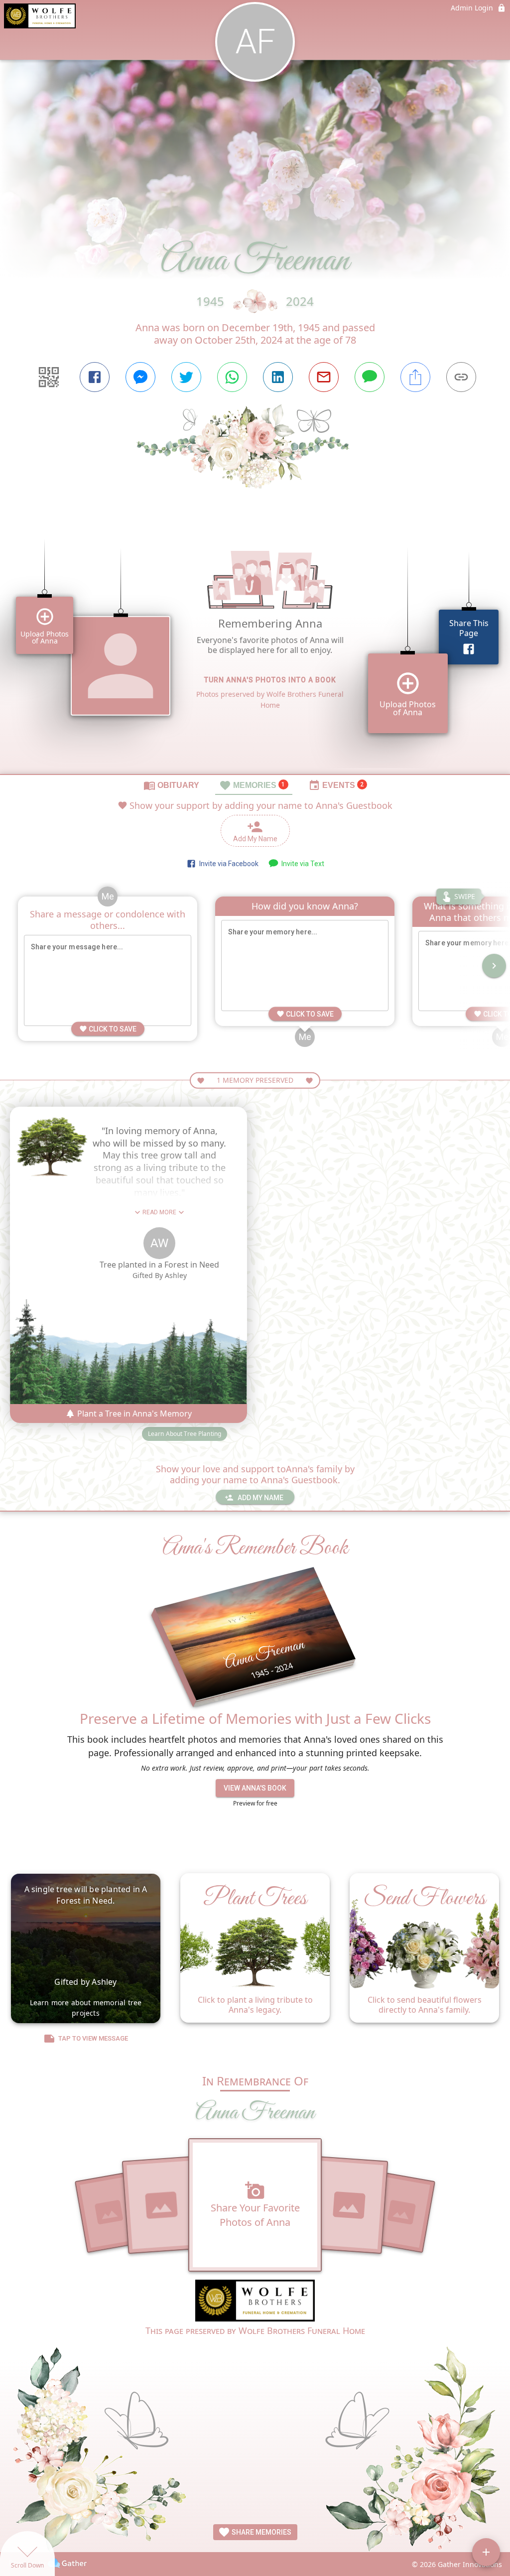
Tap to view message (93, 2038)
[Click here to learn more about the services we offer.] (255, 2302)
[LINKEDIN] (278, 377)
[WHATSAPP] (232, 377)
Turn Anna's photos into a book (270, 680)
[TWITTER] (186, 377)
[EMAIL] (324, 377)
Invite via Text (301, 864)
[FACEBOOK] (95, 377)
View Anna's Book (255, 1788)
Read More (159, 1212)
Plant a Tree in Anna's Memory (133, 1414)
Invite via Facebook (227, 864)
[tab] (171, 785)
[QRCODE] (49, 377)
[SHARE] (415, 377)
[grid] (255, 648)
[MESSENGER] (140, 377)
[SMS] (370, 377)
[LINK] (461, 377)
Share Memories (261, 2532)
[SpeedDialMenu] (486, 2552)
